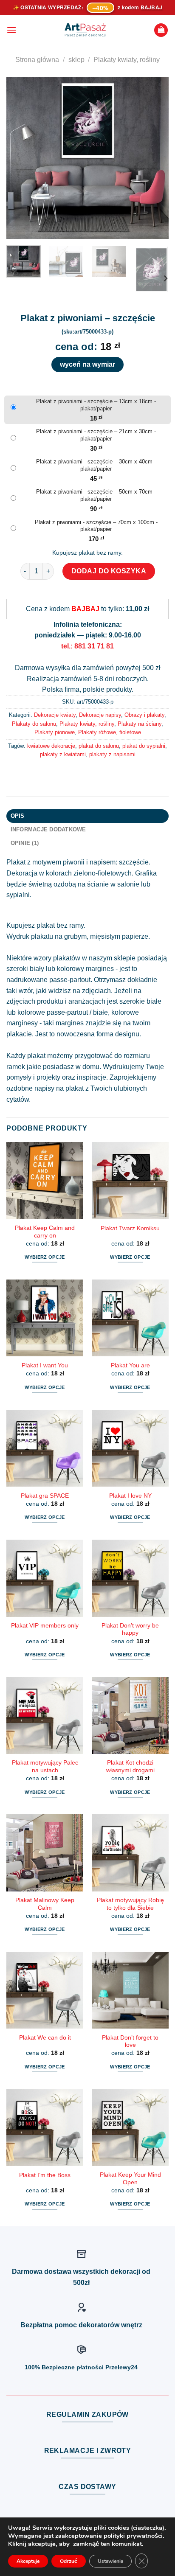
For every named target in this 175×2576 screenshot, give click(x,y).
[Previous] (20, 158)
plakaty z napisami (112, 754)
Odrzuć (69, 2561)
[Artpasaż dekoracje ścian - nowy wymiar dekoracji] (85, 30)
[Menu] (11, 30)
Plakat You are (130, 1365)
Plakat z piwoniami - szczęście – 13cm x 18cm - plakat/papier (96, 405)
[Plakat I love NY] (130, 1448)
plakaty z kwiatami (63, 754)
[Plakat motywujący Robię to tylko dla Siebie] (130, 1853)
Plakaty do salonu (34, 724)
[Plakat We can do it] (45, 1990)
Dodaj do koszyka (109, 571)
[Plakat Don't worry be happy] (130, 1578)
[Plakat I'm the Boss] (45, 2128)
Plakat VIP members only (45, 1626)
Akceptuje (28, 2561)
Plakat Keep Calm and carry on (45, 1232)
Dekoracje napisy (100, 715)
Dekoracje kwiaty (55, 715)
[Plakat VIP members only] (45, 1578)
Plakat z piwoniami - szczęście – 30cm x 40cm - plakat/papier (96, 465)
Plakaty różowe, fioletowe (110, 732)
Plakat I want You (45, 1365)
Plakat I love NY (130, 1496)
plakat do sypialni (144, 746)
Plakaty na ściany (140, 724)
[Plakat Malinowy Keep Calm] (45, 1853)
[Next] (155, 158)
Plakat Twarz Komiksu (130, 1228)
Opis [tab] (18, 816)
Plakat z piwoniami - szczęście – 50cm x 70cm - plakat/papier (96, 495)
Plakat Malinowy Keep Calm (45, 1904)
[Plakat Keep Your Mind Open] (130, 2128)
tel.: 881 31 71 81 (87, 646)
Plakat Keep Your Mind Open (130, 2179)
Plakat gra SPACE (45, 1496)
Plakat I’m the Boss (45, 2175)
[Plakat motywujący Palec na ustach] (45, 1716)
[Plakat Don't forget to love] (130, 1990)
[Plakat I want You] (45, 1318)
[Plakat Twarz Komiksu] (130, 1180)
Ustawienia (110, 2561)
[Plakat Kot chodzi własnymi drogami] (130, 1716)
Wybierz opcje (45, 1257)
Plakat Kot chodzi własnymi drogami (130, 1766)
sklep (76, 60)
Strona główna (37, 60)
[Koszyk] (161, 30)
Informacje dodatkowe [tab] (48, 829)
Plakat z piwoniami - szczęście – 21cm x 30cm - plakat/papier (96, 435)
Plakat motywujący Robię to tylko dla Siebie (130, 1904)
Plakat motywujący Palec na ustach (45, 1766)
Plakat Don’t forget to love (130, 2041)
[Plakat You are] (130, 1318)
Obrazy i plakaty (144, 715)
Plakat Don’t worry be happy (130, 1629)
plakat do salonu (99, 746)
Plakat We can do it (45, 2038)
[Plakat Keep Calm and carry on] (45, 1180)
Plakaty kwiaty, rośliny (127, 60)
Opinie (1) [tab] (25, 843)
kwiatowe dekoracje (51, 746)
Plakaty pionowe (55, 732)
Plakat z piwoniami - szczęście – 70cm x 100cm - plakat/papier (96, 526)
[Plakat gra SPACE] (45, 1448)
